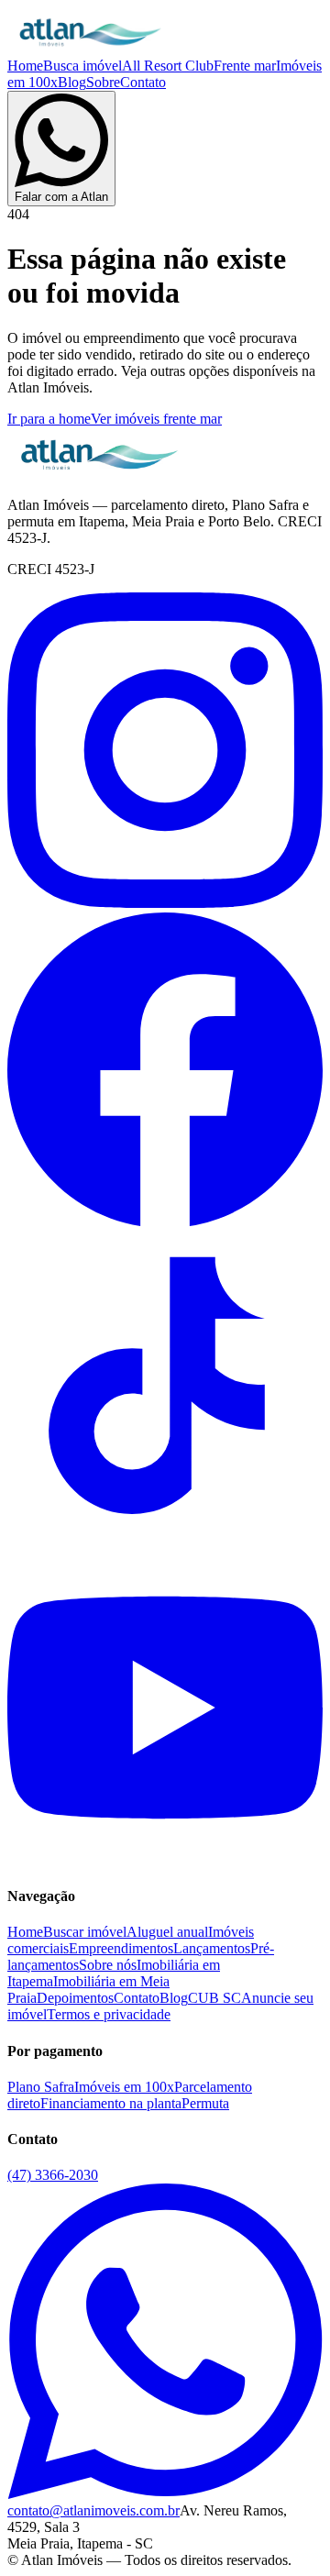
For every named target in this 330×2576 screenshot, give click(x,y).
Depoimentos (75, 1998)
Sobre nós (108, 1965)
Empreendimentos (121, 1948)
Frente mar (245, 66)
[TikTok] (165, 1541)
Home (25, 66)
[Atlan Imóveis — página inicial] (90, 49)
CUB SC (214, 1998)
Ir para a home (49, 419)
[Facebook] (165, 1222)
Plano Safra (41, 2087)
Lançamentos (212, 1948)
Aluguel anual (167, 1932)
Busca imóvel (82, 66)
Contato (143, 82)
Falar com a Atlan (61, 197)
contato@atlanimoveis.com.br (93, 2510)
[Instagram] (165, 903)
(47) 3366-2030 (53, 2175)
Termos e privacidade (109, 2014)
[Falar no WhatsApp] (165, 2494)
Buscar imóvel (85, 1932)
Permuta (205, 2103)
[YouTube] (165, 1860)
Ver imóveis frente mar (156, 419)
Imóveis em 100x (124, 2087)
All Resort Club (168, 66)
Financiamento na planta (111, 2103)
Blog (72, 82)
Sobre (103, 82)
